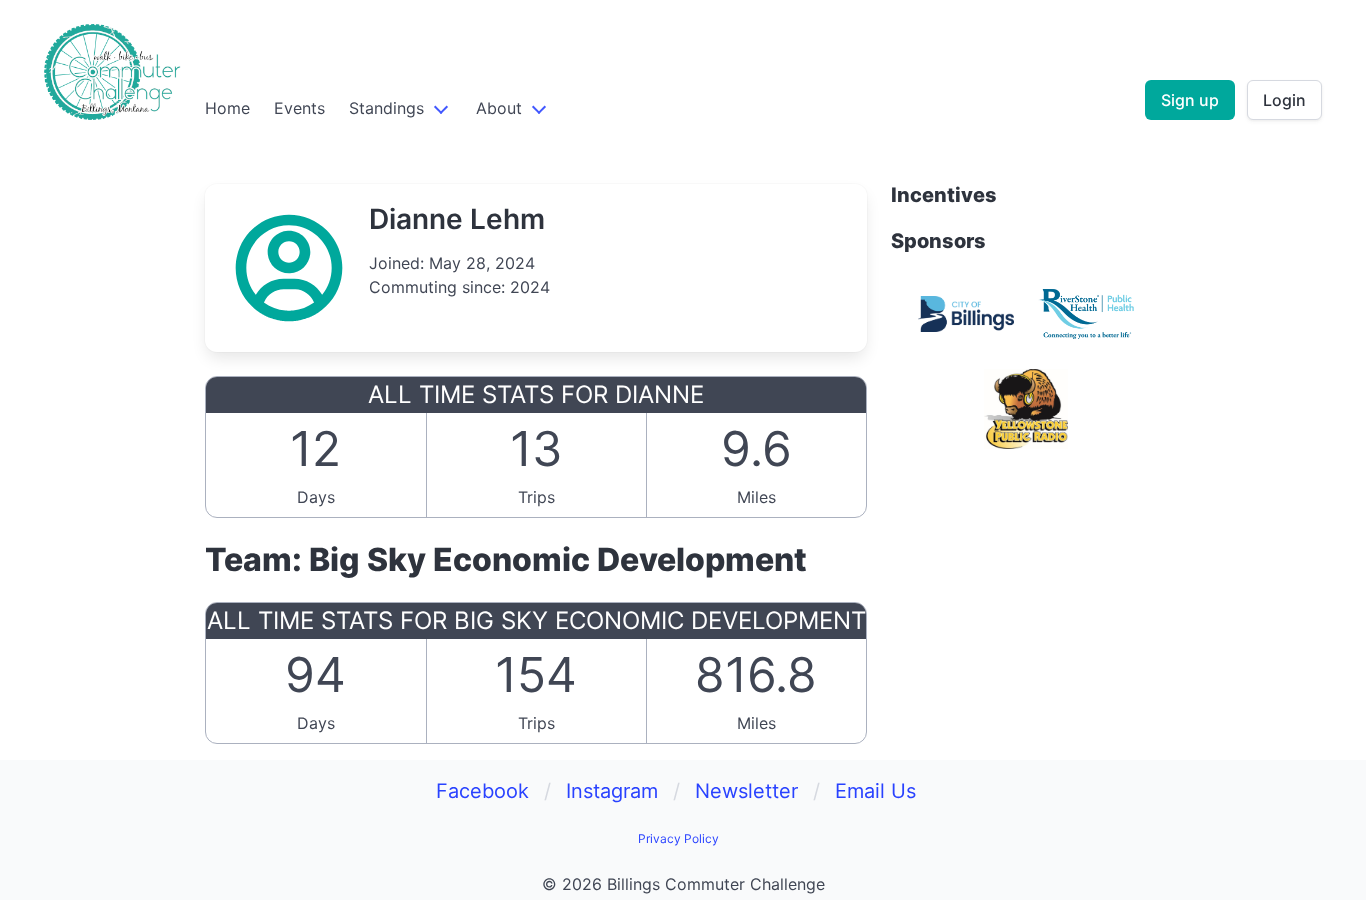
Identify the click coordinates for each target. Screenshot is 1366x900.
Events (299, 108)
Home (227, 108)
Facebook (482, 791)
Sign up (1190, 100)
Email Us (875, 791)
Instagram (612, 791)
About (499, 108)
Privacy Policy (678, 838)
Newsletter (746, 791)
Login (1284, 100)
